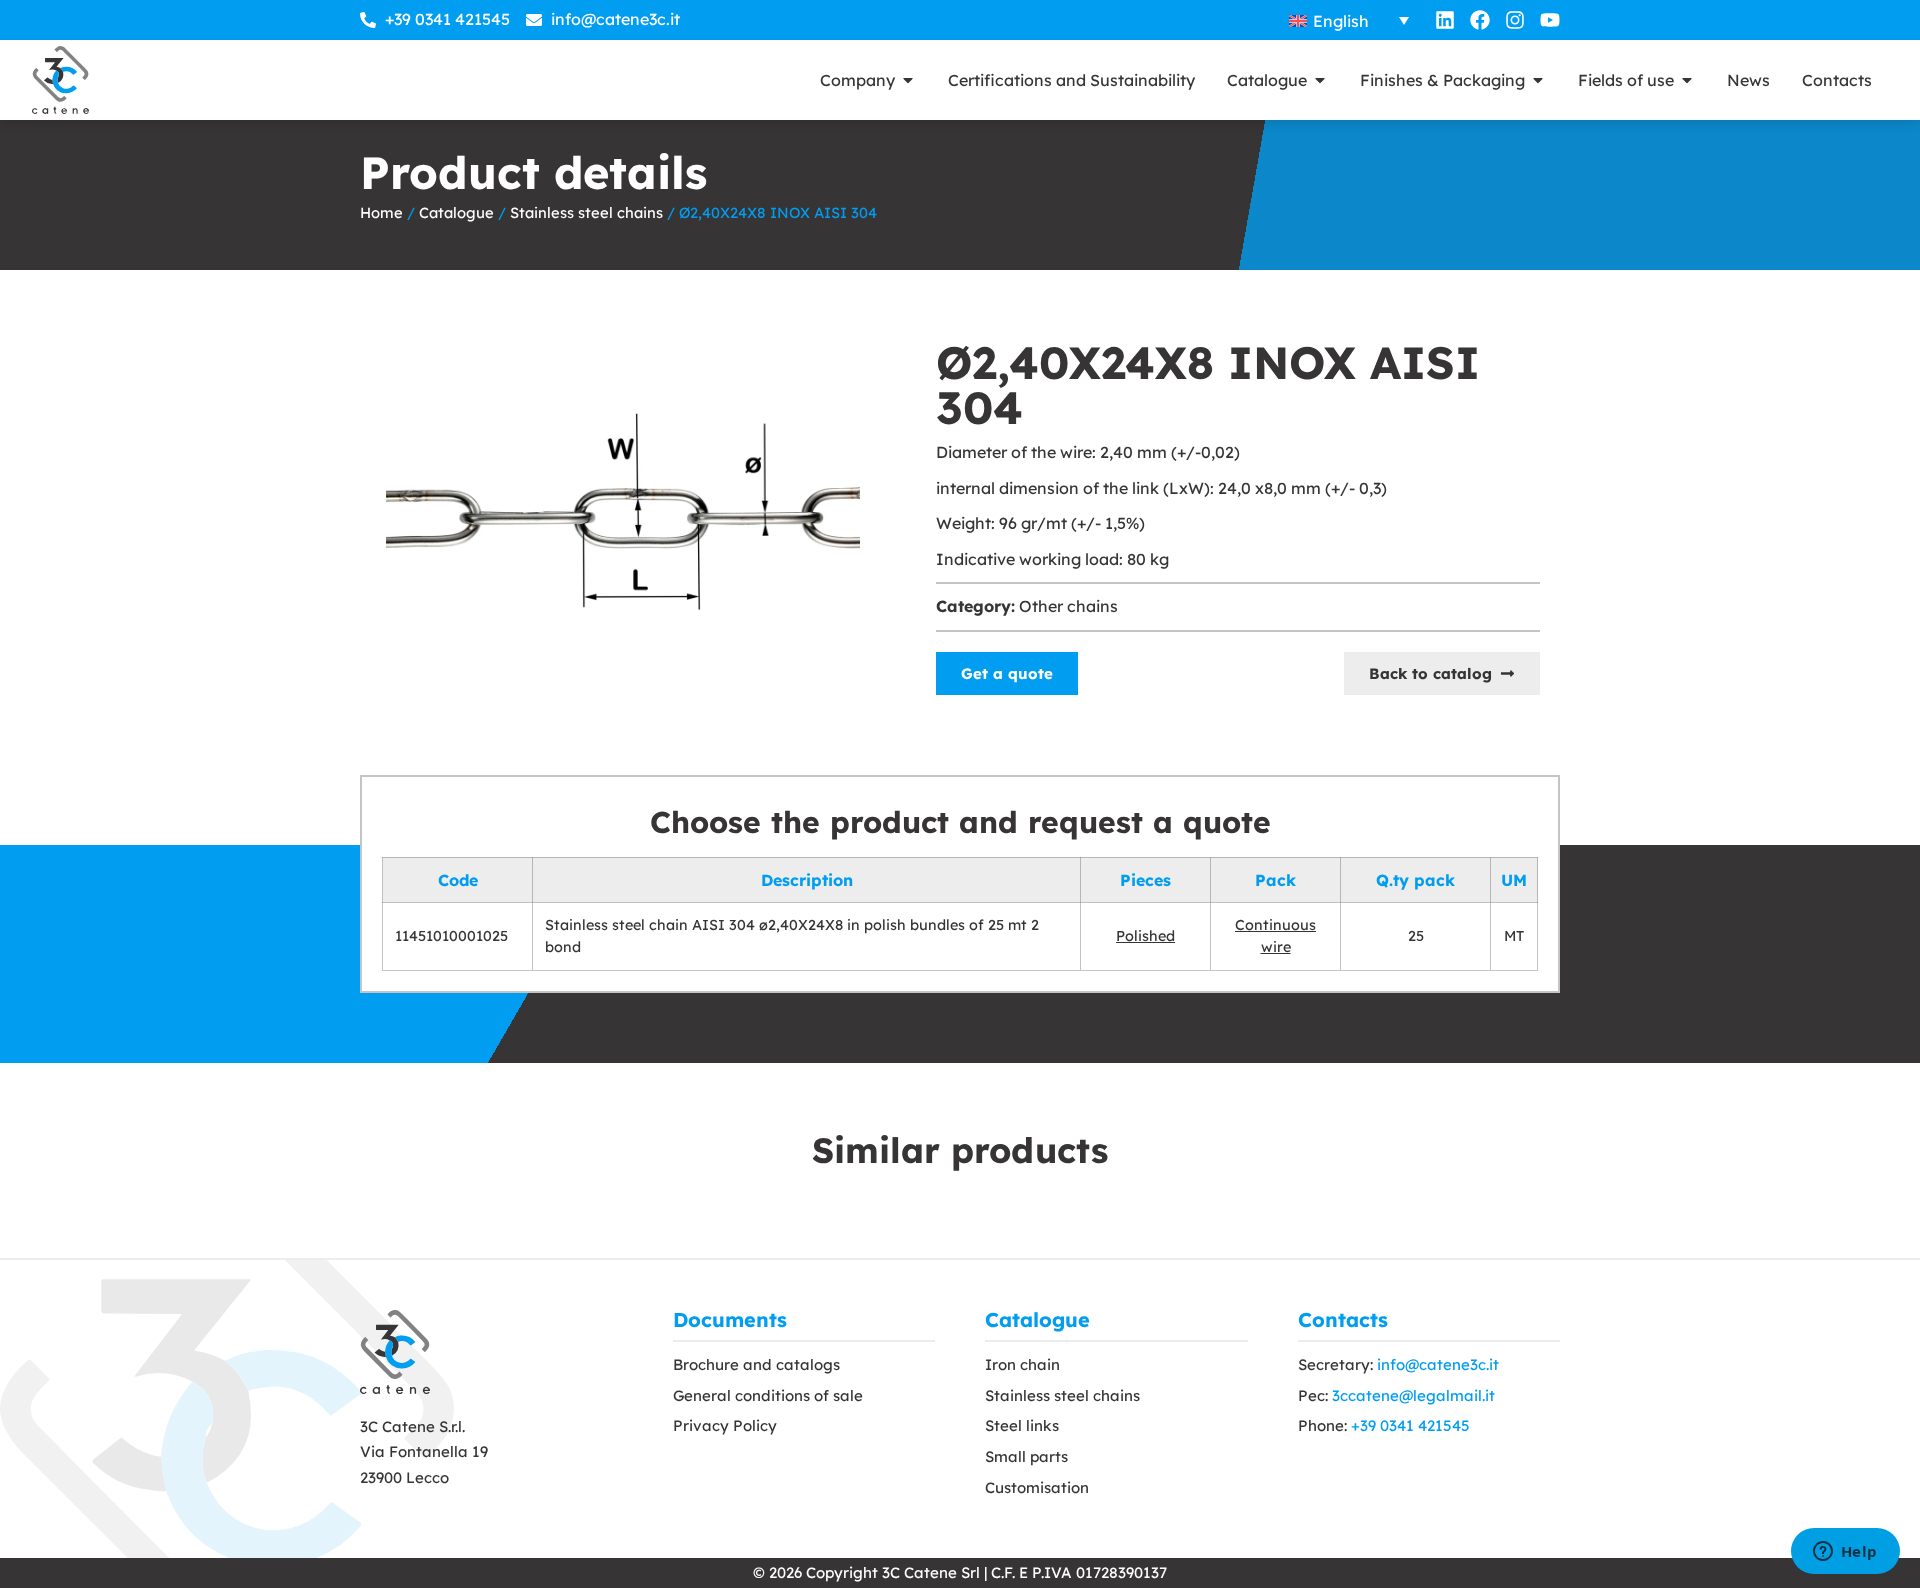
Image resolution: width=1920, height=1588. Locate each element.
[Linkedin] (1445, 20)
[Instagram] (1515, 20)
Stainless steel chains (586, 212)
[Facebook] (1480, 20)
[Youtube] (1550, 20)
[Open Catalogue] (1320, 80)
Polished (1145, 936)
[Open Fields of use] (1687, 80)
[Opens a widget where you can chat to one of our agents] (1845, 1553)
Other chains (1068, 606)
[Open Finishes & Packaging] (1538, 80)
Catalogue (456, 212)
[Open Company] (908, 80)
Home (381, 212)
